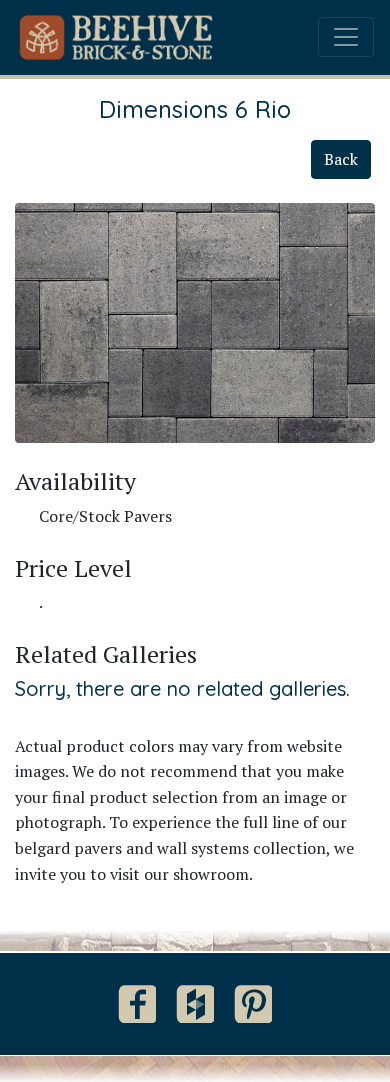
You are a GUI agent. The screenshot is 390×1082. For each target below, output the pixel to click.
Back (341, 159)
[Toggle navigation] (346, 37)
